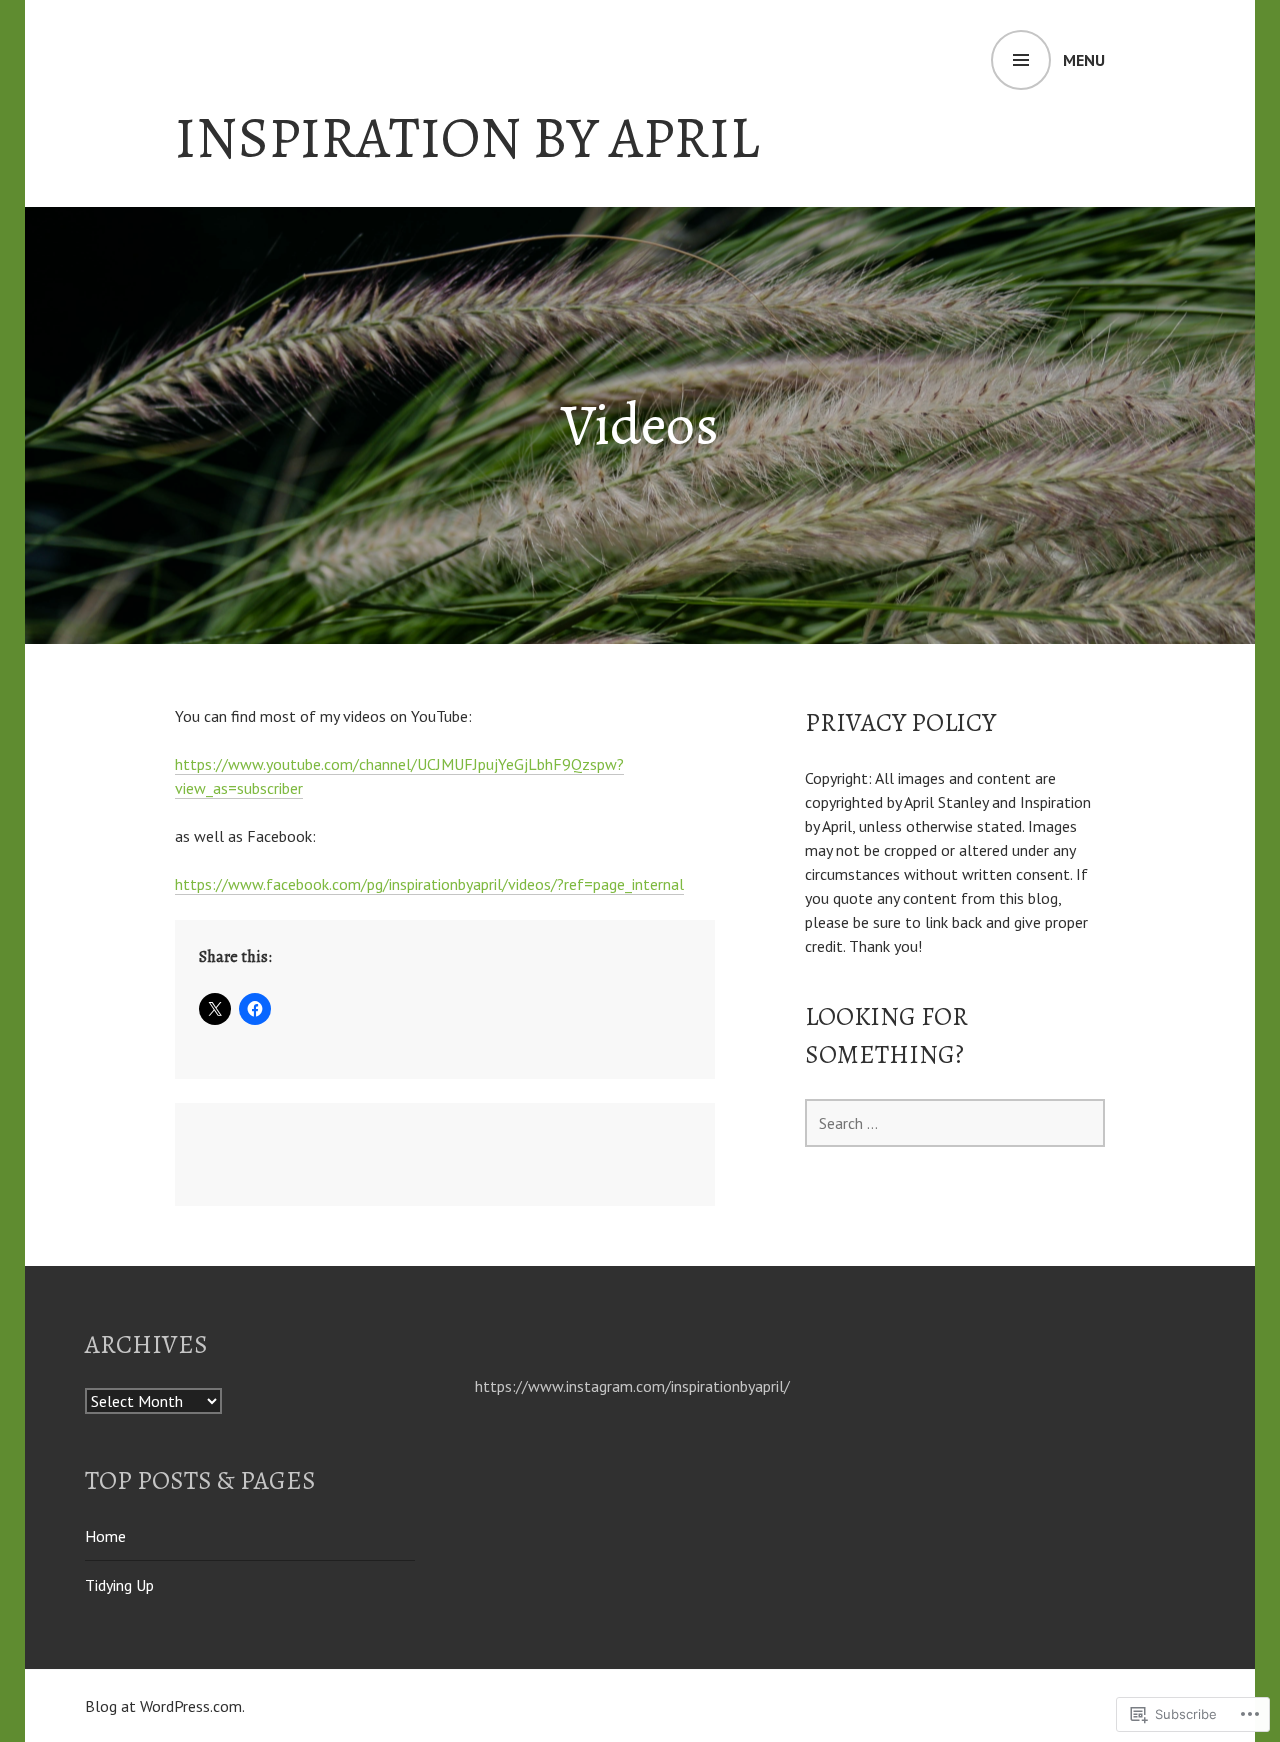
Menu (1084, 60)
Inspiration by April (467, 138)
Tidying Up (119, 1585)
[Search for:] (955, 1123)
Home (105, 1536)
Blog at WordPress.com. (165, 1706)
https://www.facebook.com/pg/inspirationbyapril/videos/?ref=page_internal (429, 884)
